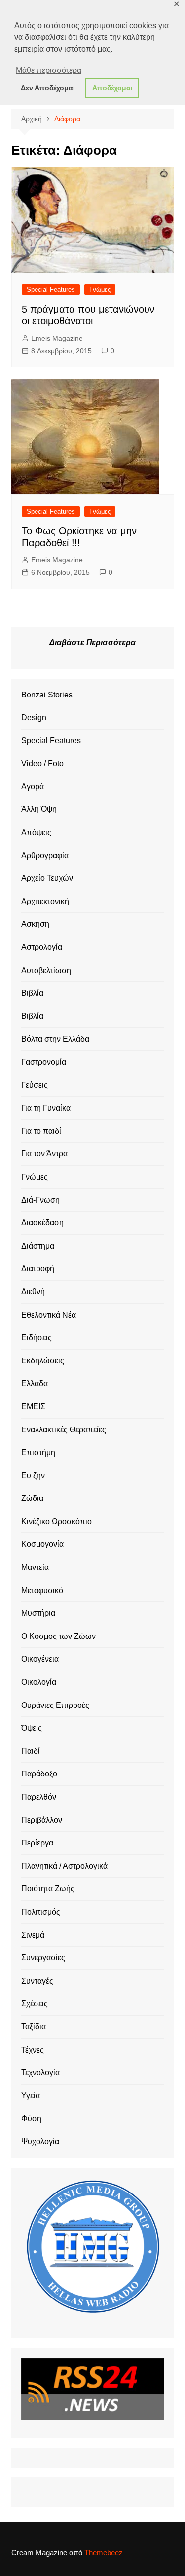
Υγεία (31, 2096)
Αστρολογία (42, 947)
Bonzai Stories (47, 695)
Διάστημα (38, 1246)
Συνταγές (37, 1981)
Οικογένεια (40, 1659)
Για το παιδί (41, 1131)
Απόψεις (36, 832)
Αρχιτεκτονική (45, 901)
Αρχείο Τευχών (47, 878)
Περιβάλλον (42, 1820)
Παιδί (31, 1751)
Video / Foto (42, 763)
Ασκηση (35, 924)
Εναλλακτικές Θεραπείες (64, 1430)
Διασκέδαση (42, 1223)
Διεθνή (33, 1292)
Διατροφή (38, 1269)
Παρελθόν (39, 1797)
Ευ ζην (33, 1476)
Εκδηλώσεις (43, 1361)
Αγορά (33, 786)
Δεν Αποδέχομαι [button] (48, 88)
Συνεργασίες (43, 1958)
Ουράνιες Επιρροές (55, 1705)
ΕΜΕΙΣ (33, 1407)
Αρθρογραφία (45, 855)
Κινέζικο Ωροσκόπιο (56, 1521)
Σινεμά (33, 1935)
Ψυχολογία (40, 2141)
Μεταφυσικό (42, 1590)
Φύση (31, 2118)
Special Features (51, 290)
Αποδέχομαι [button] (112, 88)
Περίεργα (37, 1843)
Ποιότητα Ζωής (48, 1889)
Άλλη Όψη (39, 809)
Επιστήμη (38, 1452)
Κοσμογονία (42, 1544)
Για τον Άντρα (44, 1154)
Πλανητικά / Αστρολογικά (64, 1866)
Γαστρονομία (44, 1062)
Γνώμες (100, 290)
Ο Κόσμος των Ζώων (58, 1636)
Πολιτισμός (41, 1912)
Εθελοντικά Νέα (49, 1315)
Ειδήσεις (37, 1338)
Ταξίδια (34, 2027)
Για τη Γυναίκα (46, 1108)
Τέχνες (33, 2050)
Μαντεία (35, 1567)
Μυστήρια (38, 1613)
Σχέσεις (35, 2003)
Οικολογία (39, 1682)
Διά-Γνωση (40, 1200)
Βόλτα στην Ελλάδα (55, 1039)
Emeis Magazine (57, 338)
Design (34, 717)
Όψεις (32, 1728)
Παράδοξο (39, 1774)
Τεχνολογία (40, 2072)
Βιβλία (32, 993)
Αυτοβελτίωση (46, 970)
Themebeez (104, 2553)
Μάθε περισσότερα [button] (49, 70)
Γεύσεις (35, 1085)
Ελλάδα (35, 1383)
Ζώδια (32, 1498)
